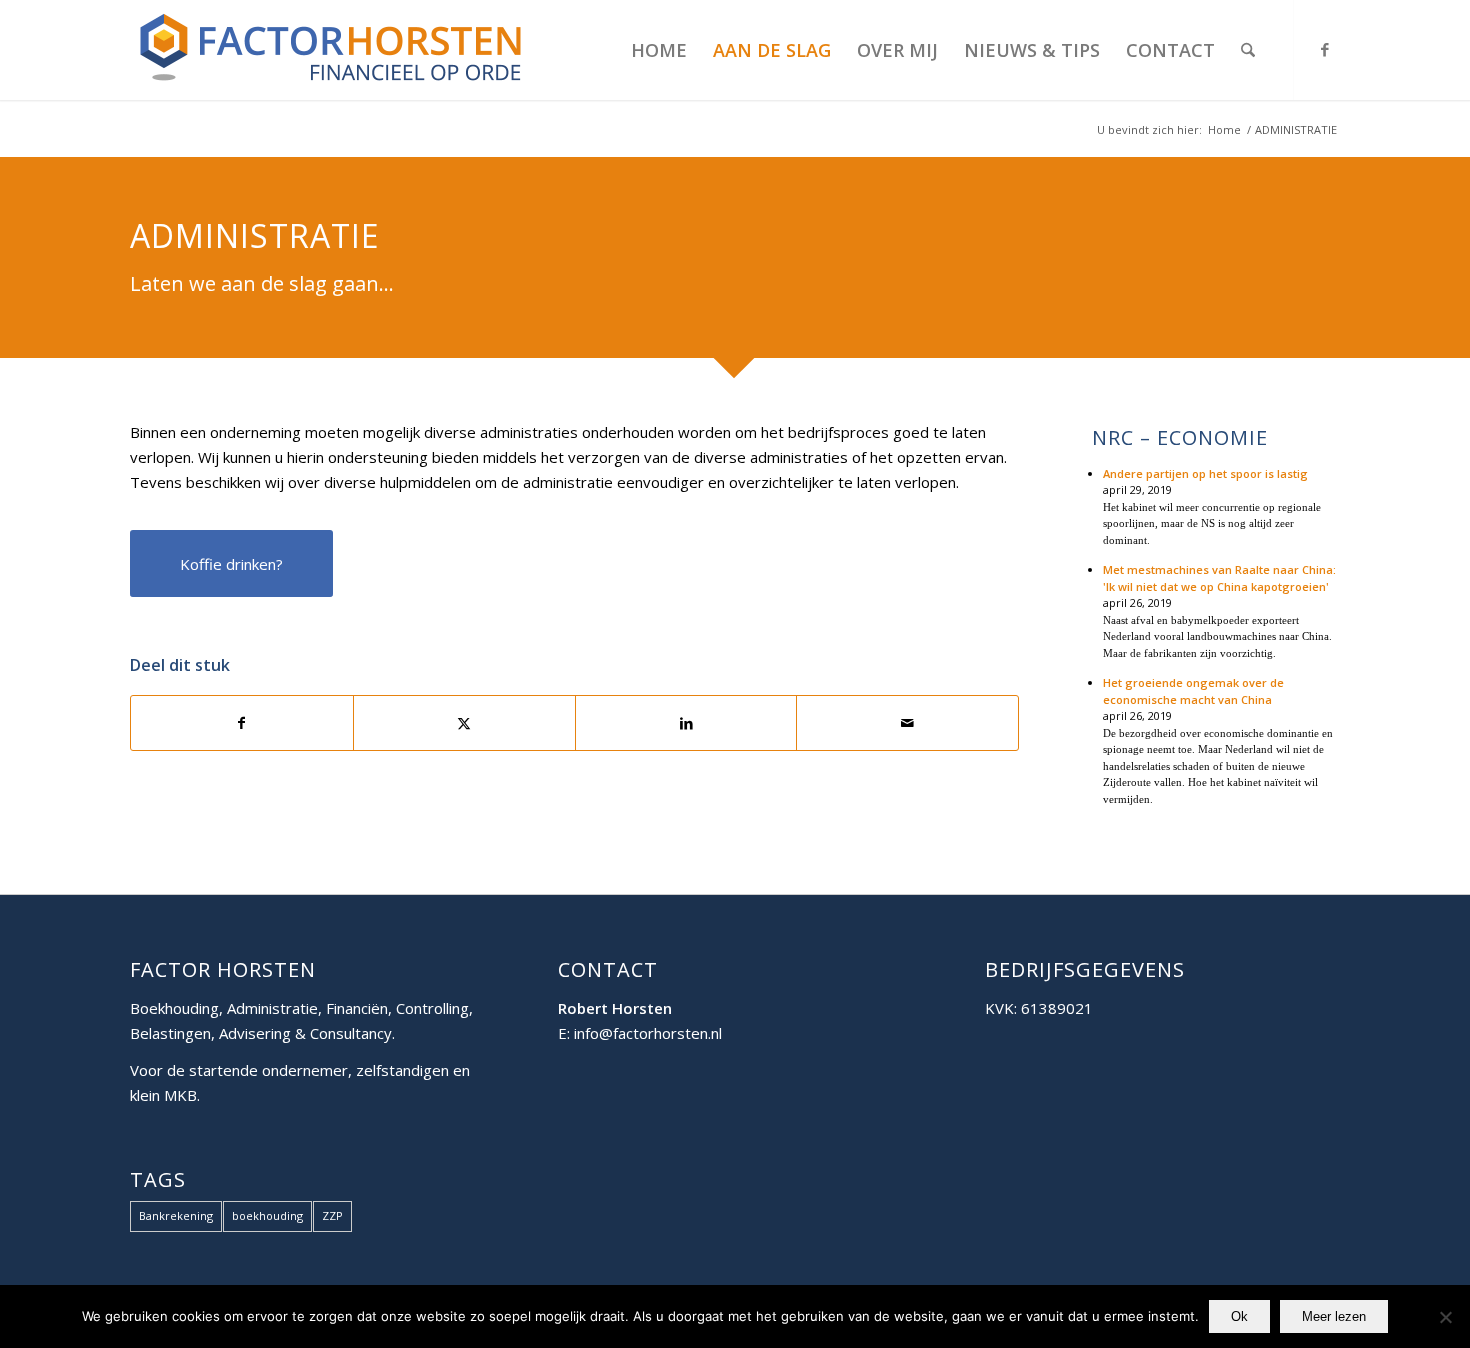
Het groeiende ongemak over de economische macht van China (1193, 691)
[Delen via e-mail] (907, 723)
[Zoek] (1248, 50)
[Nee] (1445, 1317)
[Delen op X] (464, 723)
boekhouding (267, 1215)
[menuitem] (659, 50)
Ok (1239, 1316)
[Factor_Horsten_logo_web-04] (330, 50)
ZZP (332, 1215)
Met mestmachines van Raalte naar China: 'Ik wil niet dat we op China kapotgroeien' (1219, 578)
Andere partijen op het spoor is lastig (1205, 473)
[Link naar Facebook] (1325, 49)
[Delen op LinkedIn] (686, 723)
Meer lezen (1334, 1316)
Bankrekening (176, 1215)
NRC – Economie (1180, 438)
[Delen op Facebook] (242, 723)
